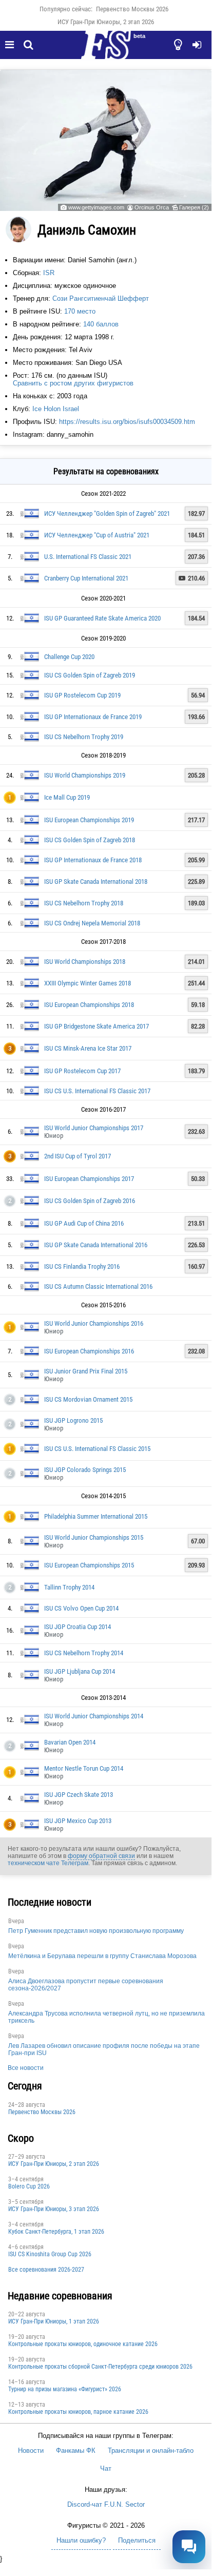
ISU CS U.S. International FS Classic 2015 (97, 1449)
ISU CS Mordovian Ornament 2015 (88, 1399)
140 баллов (101, 324)
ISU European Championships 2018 (89, 1005)
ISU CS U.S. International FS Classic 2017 (97, 1091)
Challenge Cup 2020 (69, 657)
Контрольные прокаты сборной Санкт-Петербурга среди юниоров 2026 (100, 2367)
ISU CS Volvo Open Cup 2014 (81, 1608)
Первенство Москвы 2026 (132, 9)
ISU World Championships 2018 (85, 962)
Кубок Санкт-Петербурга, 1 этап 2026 (56, 2232)
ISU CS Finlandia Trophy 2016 (82, 1266)
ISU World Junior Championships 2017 (94, 1128)
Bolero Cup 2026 (29, 2186)
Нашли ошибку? (81, 2540)
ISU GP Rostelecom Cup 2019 (82, 695)
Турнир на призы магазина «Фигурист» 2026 (65, 2389)
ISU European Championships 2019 (89, 820)
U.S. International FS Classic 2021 (88, 557)
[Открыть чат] (189, 2547)
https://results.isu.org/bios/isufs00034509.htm (127, 422)
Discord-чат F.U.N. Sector (106, 2504)
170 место (80, 311)
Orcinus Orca (152, 207)
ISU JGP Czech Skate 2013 (79, 1795)
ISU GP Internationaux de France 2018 (93, 860)
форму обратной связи (101, 1856)
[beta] (106, 51)
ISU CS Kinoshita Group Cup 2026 (50, 2254)
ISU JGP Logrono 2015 (73, 1420)
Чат (106, 2468)
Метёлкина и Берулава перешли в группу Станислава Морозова (102, 1956)
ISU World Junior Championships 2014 (94, 1716)
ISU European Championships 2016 (89, 1351)
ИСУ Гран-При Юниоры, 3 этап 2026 (54, 2209)
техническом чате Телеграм (48, 1863)
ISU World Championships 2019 (85, 775)
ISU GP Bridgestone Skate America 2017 (97, 1026)
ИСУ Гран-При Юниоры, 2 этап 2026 (106, 22)
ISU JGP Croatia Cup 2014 (78, 1627)
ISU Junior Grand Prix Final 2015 (86, 1371)
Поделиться (137, 2540)
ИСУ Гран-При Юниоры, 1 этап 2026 (54, 2321)
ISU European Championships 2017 (89, 1179)
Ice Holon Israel (56, 409)
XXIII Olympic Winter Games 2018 (88, 983)
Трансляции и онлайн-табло (151, 2451)
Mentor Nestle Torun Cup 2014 (84, 1768)
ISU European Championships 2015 (89, 1565)
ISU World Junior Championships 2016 (94, 1323)
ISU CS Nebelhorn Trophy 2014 (84, 1653)
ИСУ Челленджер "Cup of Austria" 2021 (97, 535)
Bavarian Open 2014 (70, 1742)
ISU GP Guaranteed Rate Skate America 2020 (102, 618)
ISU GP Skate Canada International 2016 (96, 1245)
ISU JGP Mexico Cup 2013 (78, 1821)
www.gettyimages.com (96, 207)
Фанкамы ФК (76, 2451)
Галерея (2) (194, 207)
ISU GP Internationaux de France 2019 (93, 717)
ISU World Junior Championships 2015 (94, 1537)
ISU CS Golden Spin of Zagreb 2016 (90, 1201)
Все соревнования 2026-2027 (46, 2270)
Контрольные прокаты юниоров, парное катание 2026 (78, 2412)
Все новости (26, 2068)
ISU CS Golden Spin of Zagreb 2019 (90, 675)
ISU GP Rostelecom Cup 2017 (82, 1071)
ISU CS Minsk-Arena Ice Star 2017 (88, 1048)
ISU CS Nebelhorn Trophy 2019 (84, 737)
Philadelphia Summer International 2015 (96, 1516)
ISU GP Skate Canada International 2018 (96, 882)
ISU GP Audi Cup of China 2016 (84, 1223)
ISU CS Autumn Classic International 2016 (98, 1286)
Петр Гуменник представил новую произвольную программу (96, 1931)
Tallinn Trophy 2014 (69, 1587)
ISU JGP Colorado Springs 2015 (85, 1470)
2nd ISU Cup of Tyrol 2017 (78, 1156)
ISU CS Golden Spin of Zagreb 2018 (90, 840)
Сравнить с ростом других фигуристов (73, 383)
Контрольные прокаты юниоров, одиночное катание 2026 (83, 2344)
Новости (31, 2451)
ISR (49, 273)
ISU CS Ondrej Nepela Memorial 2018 (92, 923)
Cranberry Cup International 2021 (86, 578)
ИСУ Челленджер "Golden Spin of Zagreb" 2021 (107, 514)
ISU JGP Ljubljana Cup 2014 (80, 1671)
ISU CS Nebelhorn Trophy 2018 (84, 903)
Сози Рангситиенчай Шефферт (101, 298)
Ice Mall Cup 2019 (67, 797)
